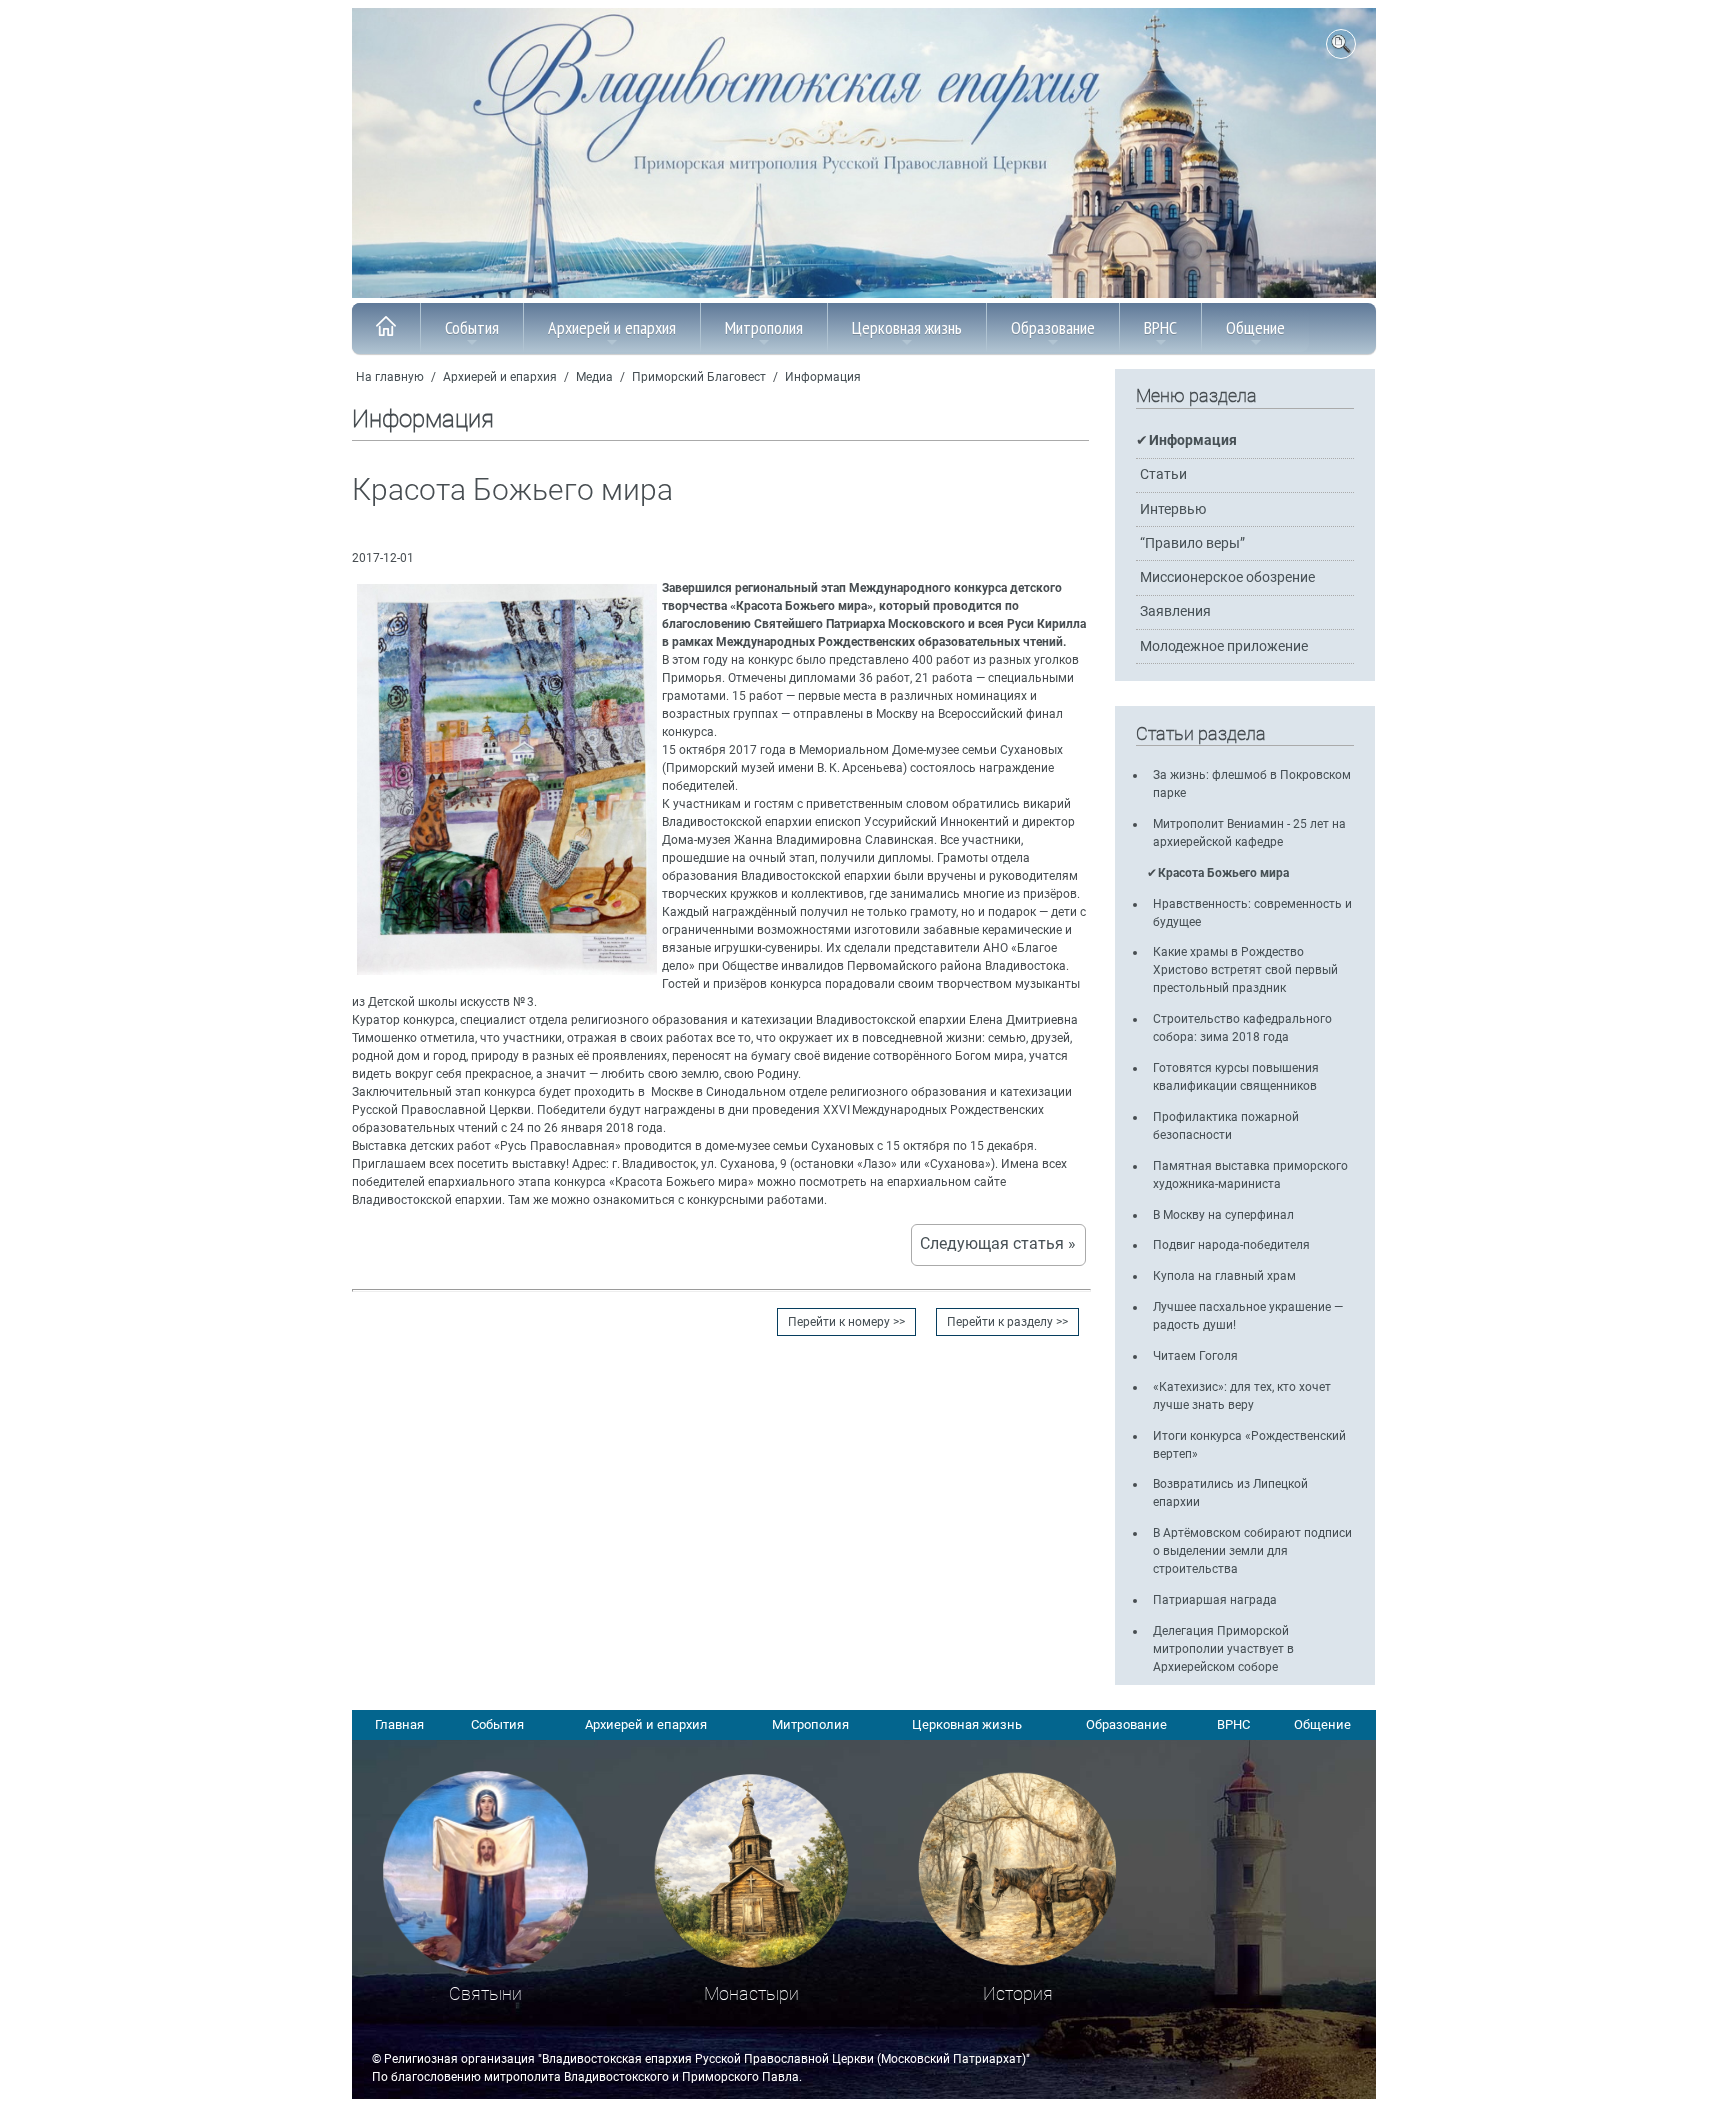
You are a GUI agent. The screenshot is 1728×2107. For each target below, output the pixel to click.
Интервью (1173, 509)
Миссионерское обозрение (1227, 577)
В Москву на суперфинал (1223, 1215)
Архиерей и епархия (612, 327)
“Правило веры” (1192, 543)
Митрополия (764, 327)
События (472, 327)
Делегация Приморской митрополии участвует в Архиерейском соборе (1223, 1649)
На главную (390, 377)
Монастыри (751, 1993)
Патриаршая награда (1215, 1600)
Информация (823, 377)
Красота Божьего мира (1223, 873)
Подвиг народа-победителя (1231, 1245)
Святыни (485, 1993)
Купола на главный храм (1224, 1276)
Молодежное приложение (1224, 646)
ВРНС (1160, 327)
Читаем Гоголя (1195, 1356)
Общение (1255, 327)
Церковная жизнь (907, 327)
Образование (1053, 327)
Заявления (1175, 611)
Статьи (1163, 474)
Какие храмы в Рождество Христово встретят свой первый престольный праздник (1245, 970)
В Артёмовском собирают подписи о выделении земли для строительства (1252, 1551)
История (1018, 1993)
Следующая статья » (998, 1244)
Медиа (594, 377)
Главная (399, 1724)
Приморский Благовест (699, 377)
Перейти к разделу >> (1007, 1322)
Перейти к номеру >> (846, 1322)
